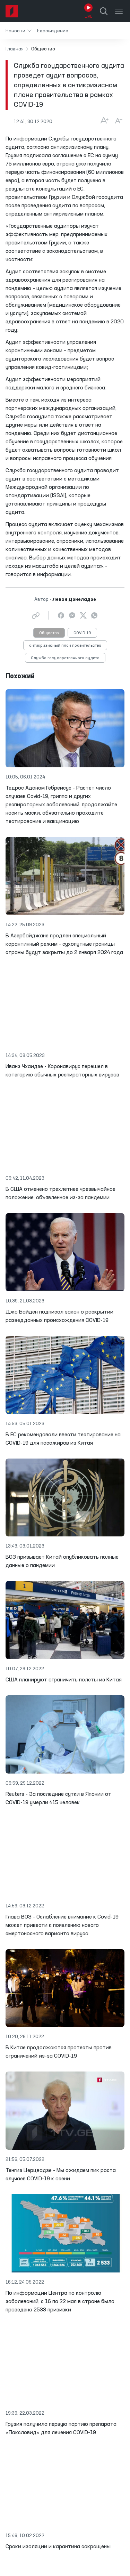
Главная (15, 49)
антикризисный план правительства (65, 646)
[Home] (12, 11)
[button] (19, 31)
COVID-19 (82, 633)
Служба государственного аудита (65, 658)
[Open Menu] (119, 11)
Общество (49, 633)
